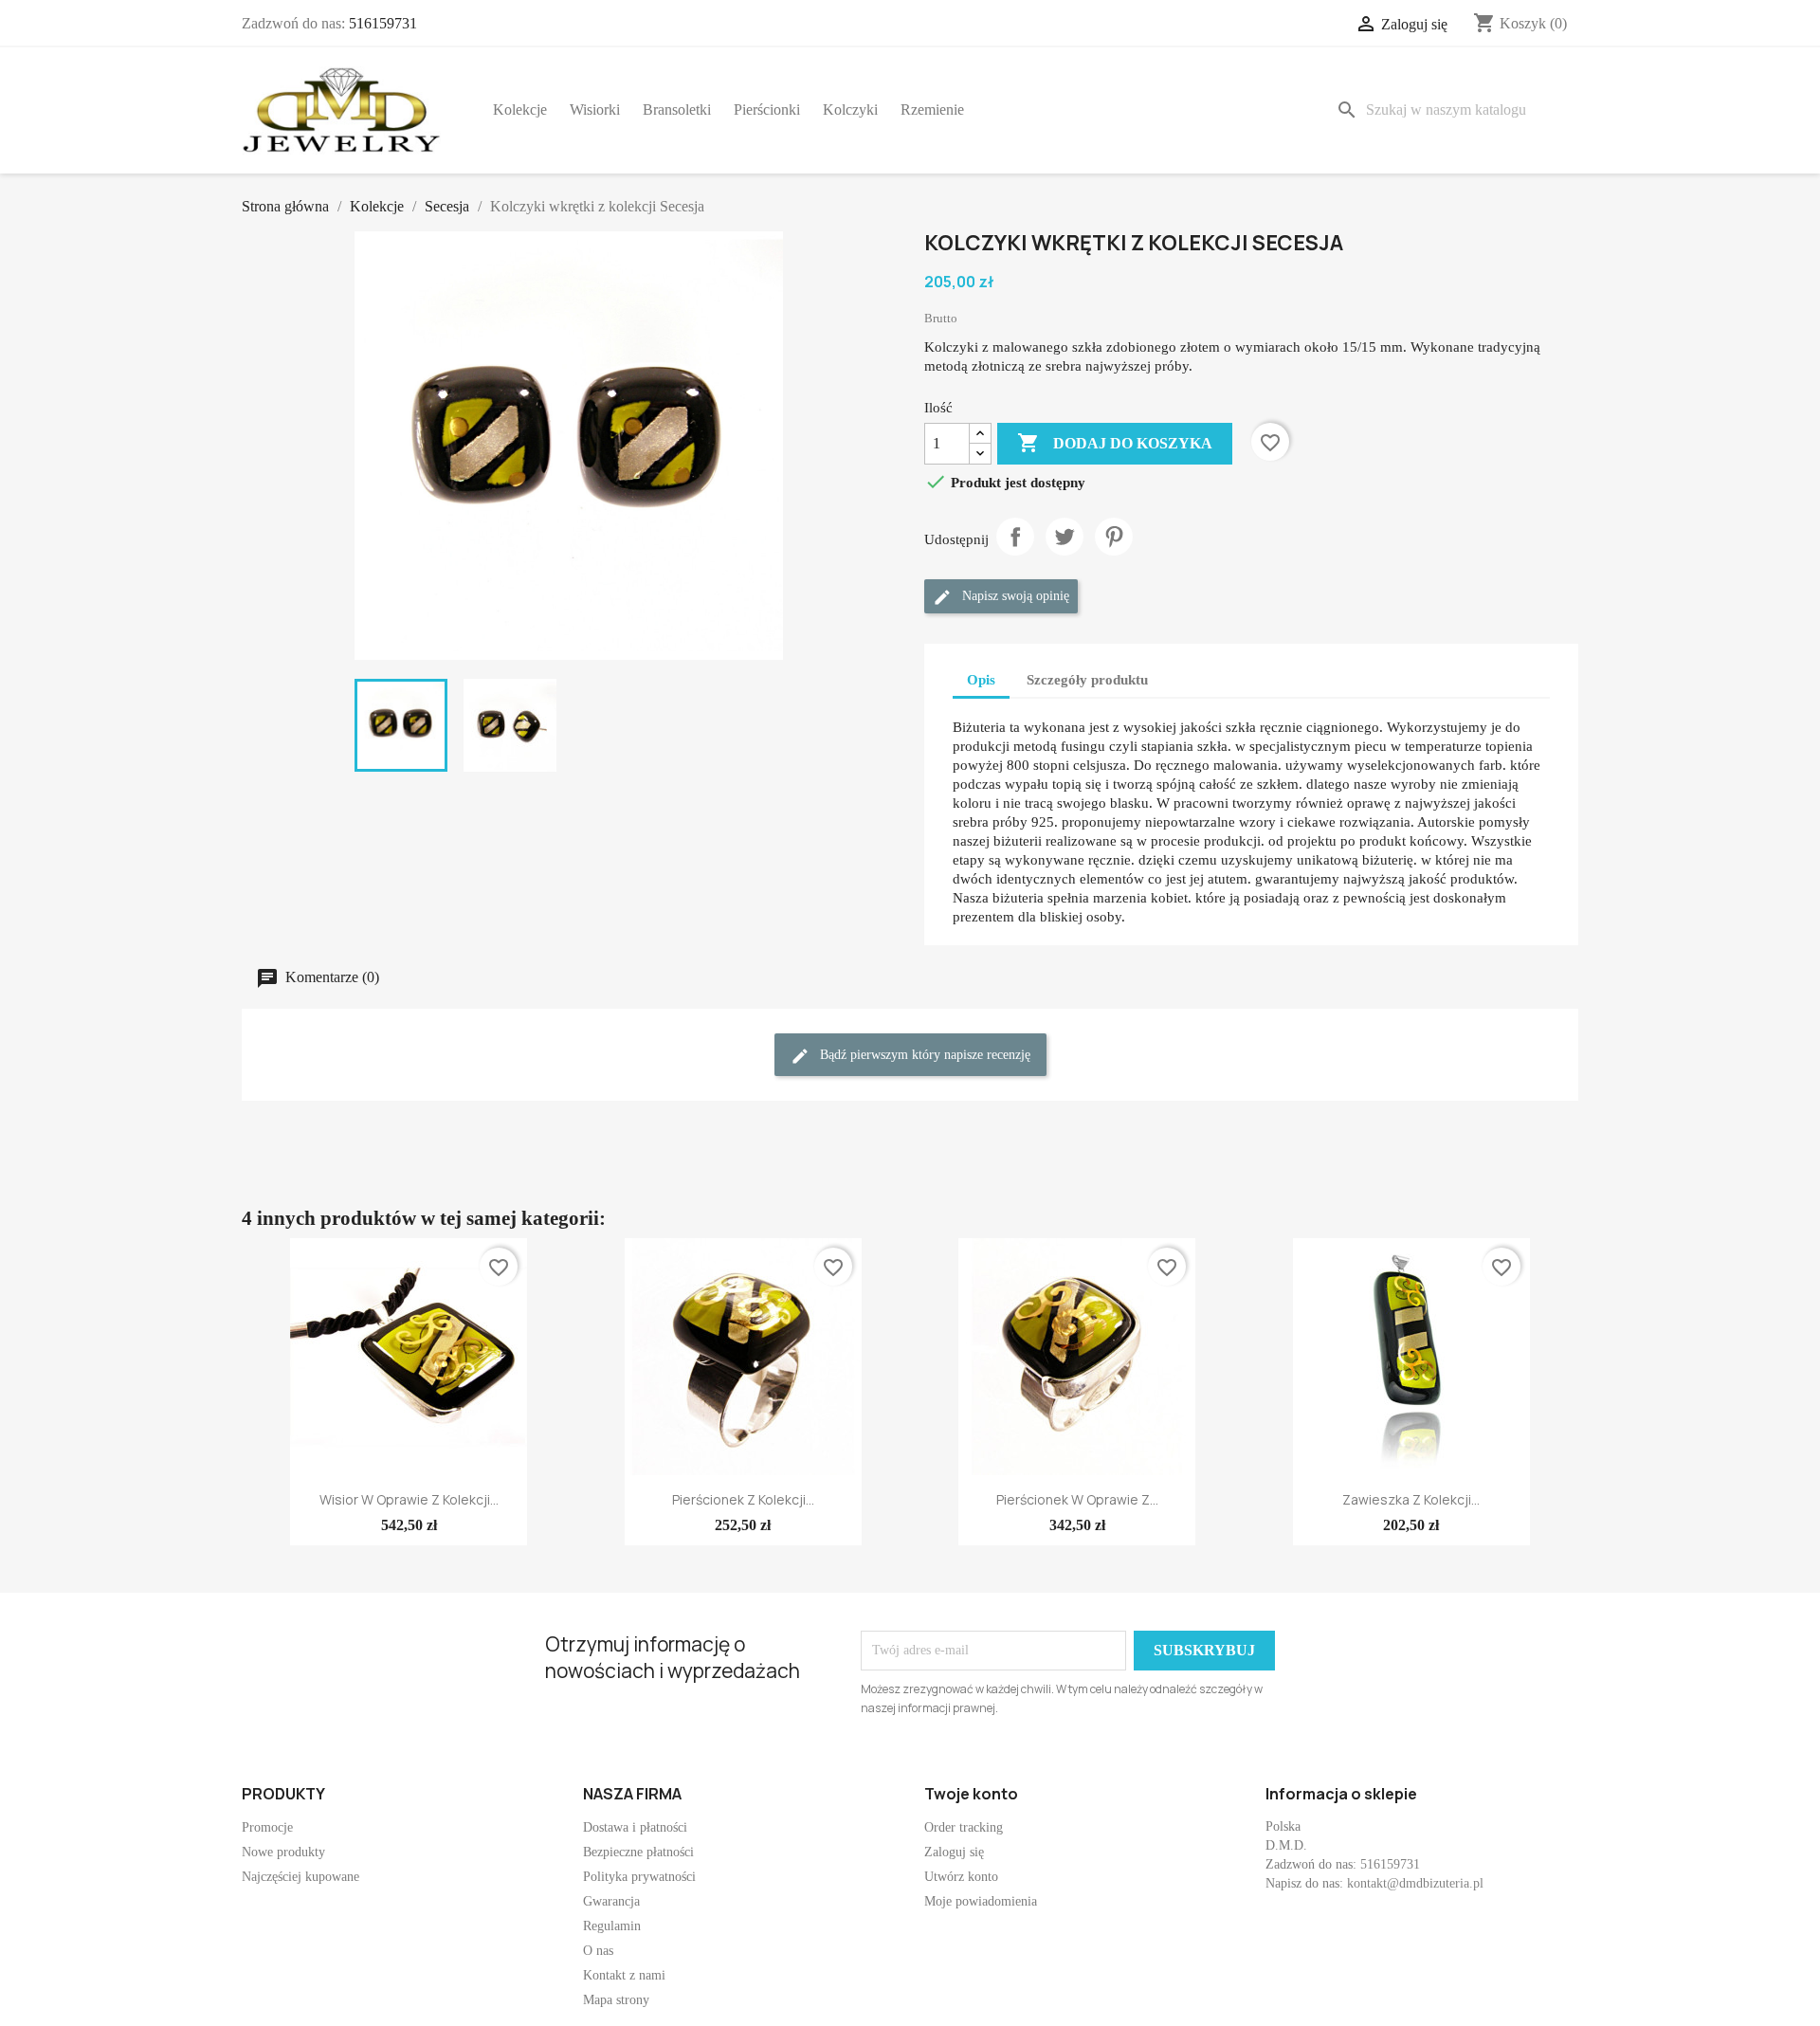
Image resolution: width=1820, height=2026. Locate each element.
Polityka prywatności (639, 1877)
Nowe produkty (283, 1852)
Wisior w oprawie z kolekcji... (409, 1499)
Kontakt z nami (624, 1975)
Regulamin (612, 1926)
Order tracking (964, 1827)
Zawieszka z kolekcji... (1411, 1499)
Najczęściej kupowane (300, 1877)
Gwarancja (611, 1901)
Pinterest (1114, 537)
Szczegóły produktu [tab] (1087, 680)
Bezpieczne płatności (638, 1852)
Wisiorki (595, 110)
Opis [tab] (981, 680)
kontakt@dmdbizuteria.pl (1415, 1883)
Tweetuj (1065, 537)
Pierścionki (767, 110)
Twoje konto (971, 1794)
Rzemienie (932, 110)
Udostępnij (1015, 537)
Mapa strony (616, 2000)
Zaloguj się (954, 1852)
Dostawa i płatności (635, 1827)
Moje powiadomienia (981, 1901)
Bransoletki (677, 110)
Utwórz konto (961, 1877)
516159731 (383, 23)
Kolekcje (520, 110)
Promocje (267, 1827)
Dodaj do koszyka (1115, 443)
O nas (598, 1951)
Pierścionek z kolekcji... (743, 1499)
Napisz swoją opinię (1014, 597)
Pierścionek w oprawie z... (1077, 1499)
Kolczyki (850, 110)
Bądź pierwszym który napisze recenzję (923, 1056)
